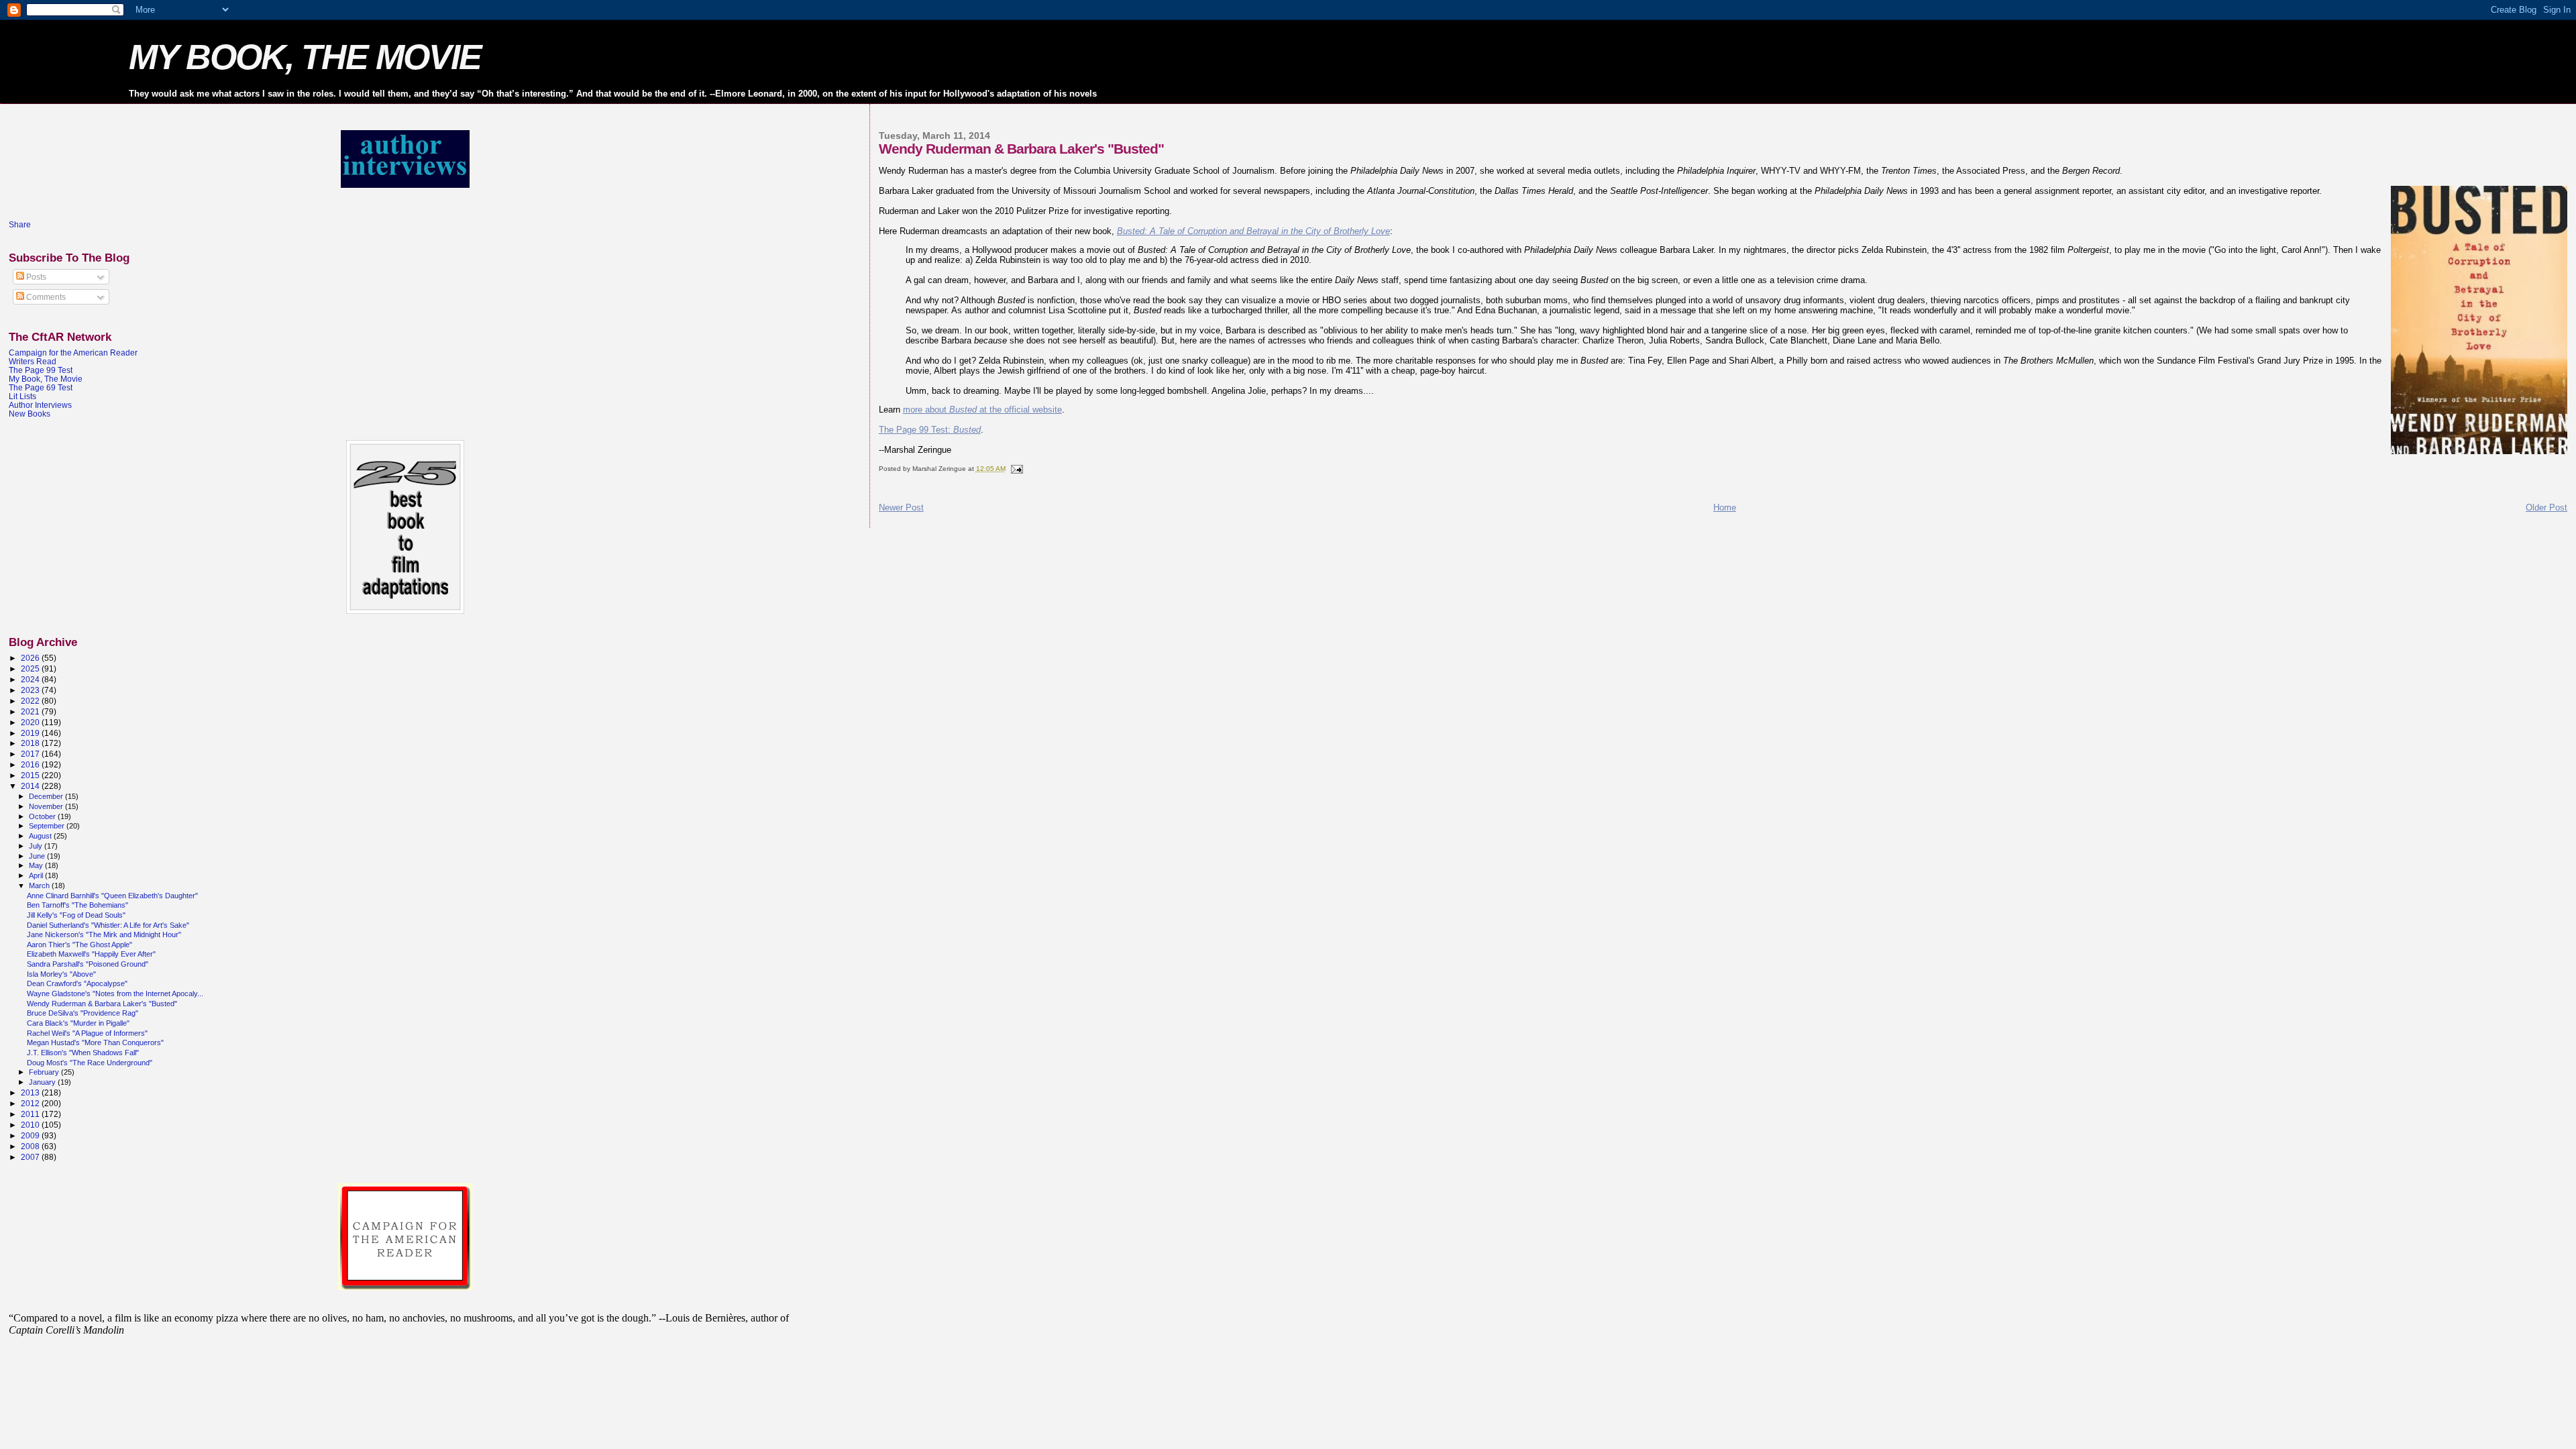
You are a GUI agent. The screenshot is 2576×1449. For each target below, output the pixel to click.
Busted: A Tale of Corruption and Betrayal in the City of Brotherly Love (1253, 231)
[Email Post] (1016, 469)
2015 (31, 775)
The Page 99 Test (41, 370)
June (38, 856)
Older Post (2546, 507)
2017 (31, 754)
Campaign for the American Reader (73, 353)
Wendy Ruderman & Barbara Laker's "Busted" (102, 1004)
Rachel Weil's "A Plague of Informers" (87, 1033)
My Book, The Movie (46, 379)
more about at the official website (982, 410)
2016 (31, 764)
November (47, 806)
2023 (31, 690)
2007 (31, 1157)
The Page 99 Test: (930, 430)
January (43, 1082)
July (37, 846)
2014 (31, 786)
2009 (31, 1135)
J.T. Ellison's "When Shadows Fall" (83, 1053)
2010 (31, 1125)
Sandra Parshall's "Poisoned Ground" (88, 964)
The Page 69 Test (41, 387)
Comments (45, 297)
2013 (31, 1092)
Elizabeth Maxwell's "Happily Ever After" (91, 954)
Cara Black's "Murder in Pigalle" (78, 1023)
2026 (31, 658)
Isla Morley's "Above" (61, 974)
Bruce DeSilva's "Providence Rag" (83, 1013)
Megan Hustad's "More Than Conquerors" (95, 1042)
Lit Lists (22, 396)
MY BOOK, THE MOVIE (305, 57)
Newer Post (901, 507)
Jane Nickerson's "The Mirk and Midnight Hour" (104, 934)
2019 (31, 733)
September (48, 826)
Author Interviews (40, 405)
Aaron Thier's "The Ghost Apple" (79, 945)
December (47, 796)
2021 (31, 711)
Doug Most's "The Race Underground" (90, 1063)
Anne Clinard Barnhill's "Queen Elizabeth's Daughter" (112, 896)
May (37, 865)
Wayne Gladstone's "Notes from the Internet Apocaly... (115, 994)
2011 (31, 1114)
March (40, 885)
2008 (31, 1146)
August (41, 836)
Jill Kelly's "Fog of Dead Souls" (76, 915)
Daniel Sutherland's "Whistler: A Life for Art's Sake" (108, 925)
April (37, 875)
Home (1725, 507)
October (43, 816)
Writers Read (33, 361)
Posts (35, 277)
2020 (31, 722)
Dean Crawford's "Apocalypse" (77, 983)
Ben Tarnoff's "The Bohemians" (77, 905)
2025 (31, 668)
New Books (30, 414)
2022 (31, 701)
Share (20, 225)
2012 (31, 1103)
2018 (31, 743)
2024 (31, 679)
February (45, 1072)
